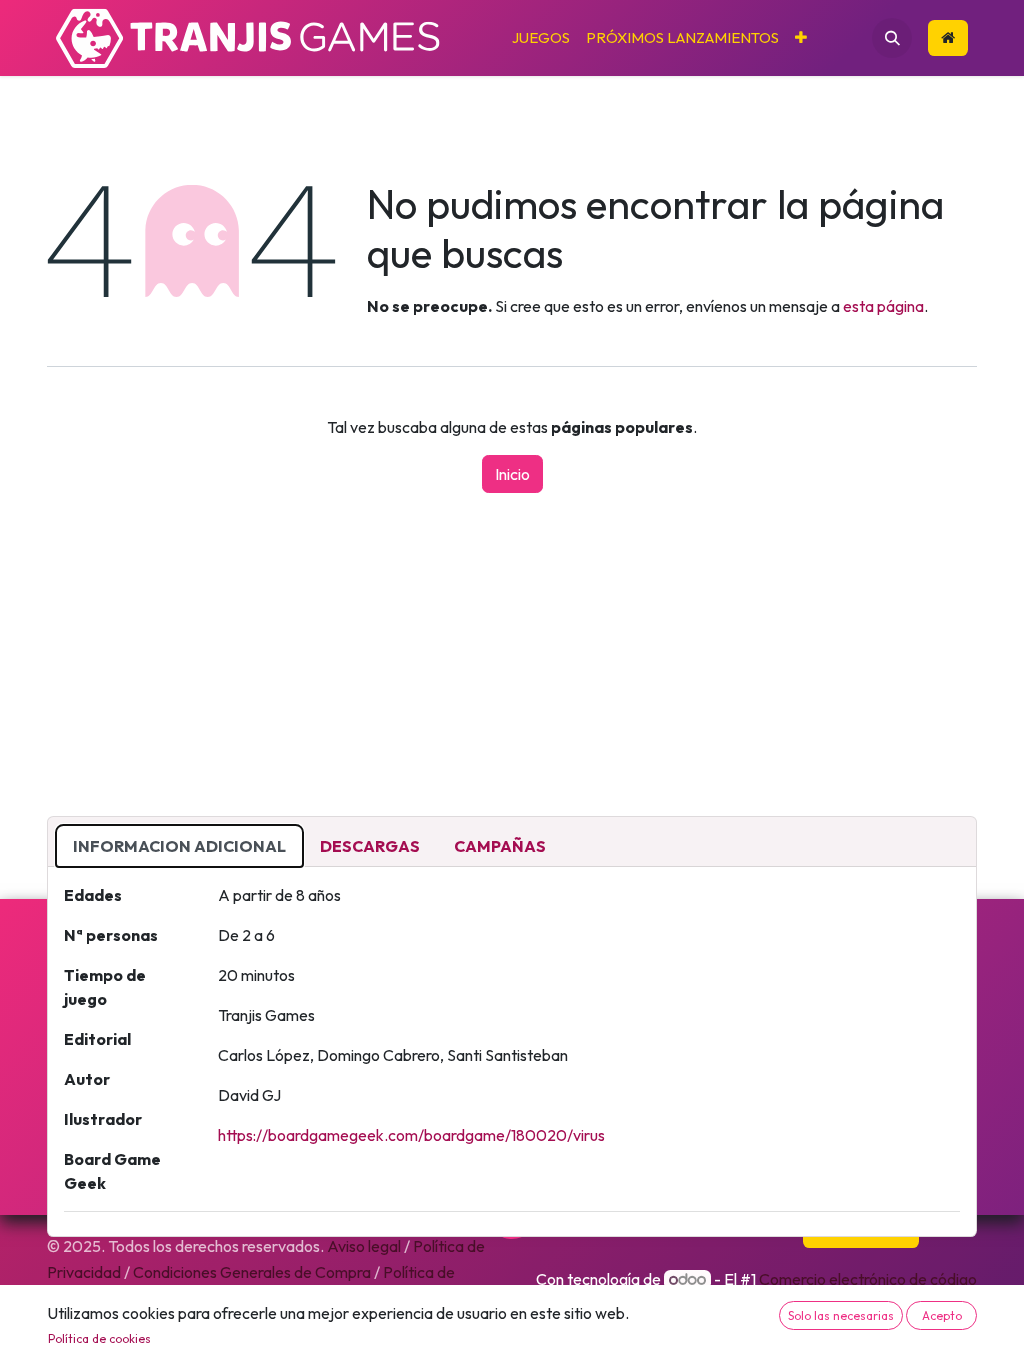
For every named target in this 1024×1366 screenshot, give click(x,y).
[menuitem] (541, 38)
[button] (892, 38)
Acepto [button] (942, 1315)
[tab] (179, 846)
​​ (948, 38)
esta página (883, 306)
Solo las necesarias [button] (841, 1315)
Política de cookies (99, 1338)
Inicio (512, 474)
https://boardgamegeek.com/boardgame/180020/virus (411, 1135)
